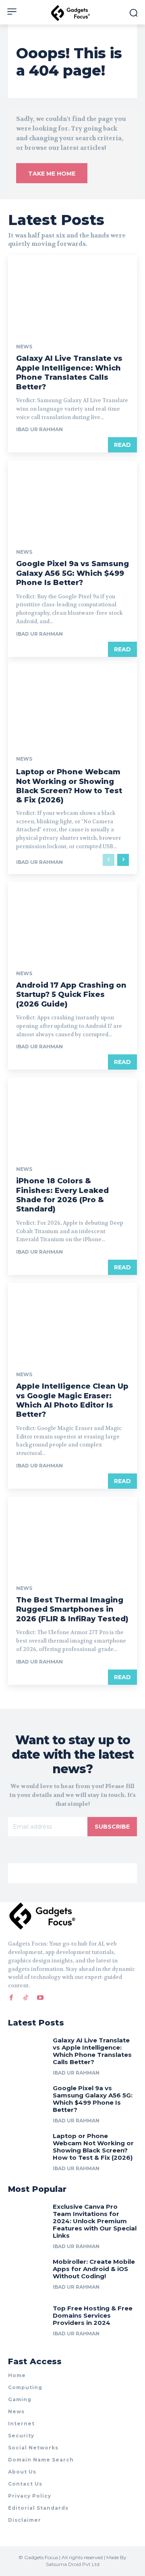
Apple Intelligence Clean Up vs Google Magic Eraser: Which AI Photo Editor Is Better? (72, 1400)
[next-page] (123, 860)
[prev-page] (109, 860)
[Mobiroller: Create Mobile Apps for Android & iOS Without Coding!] (27, 2275)
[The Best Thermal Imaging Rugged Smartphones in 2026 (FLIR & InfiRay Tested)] (72, 1535)
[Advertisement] (72, 1873)
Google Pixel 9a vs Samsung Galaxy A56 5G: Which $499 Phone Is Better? (72, 573)
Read (122, 445)
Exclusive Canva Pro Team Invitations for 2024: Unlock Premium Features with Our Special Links (95, 2221)
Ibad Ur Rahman (39, 429)
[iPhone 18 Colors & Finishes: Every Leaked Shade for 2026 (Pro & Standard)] (72, 1116)
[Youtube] (40, 1997)
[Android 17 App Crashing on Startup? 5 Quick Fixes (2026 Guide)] (72, 921)
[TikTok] (26, 1997)
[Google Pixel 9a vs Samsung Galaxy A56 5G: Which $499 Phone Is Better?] (72, 499)
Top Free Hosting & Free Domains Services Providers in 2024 (93, 2315)
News (24, 347)
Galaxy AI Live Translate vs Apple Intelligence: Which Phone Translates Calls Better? (69, 372)
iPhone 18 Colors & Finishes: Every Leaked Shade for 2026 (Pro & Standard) (62, 1195)
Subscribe (112, 1827)
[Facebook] (11, 1997)
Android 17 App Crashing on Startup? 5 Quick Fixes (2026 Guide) (71, 995)
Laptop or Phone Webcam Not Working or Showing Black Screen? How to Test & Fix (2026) (69, 786)
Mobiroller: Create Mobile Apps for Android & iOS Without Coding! (94, 2269)
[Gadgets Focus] (72, 13)
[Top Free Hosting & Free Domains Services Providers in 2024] (27, 2322)
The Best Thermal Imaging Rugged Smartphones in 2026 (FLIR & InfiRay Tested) (72, 1609)
